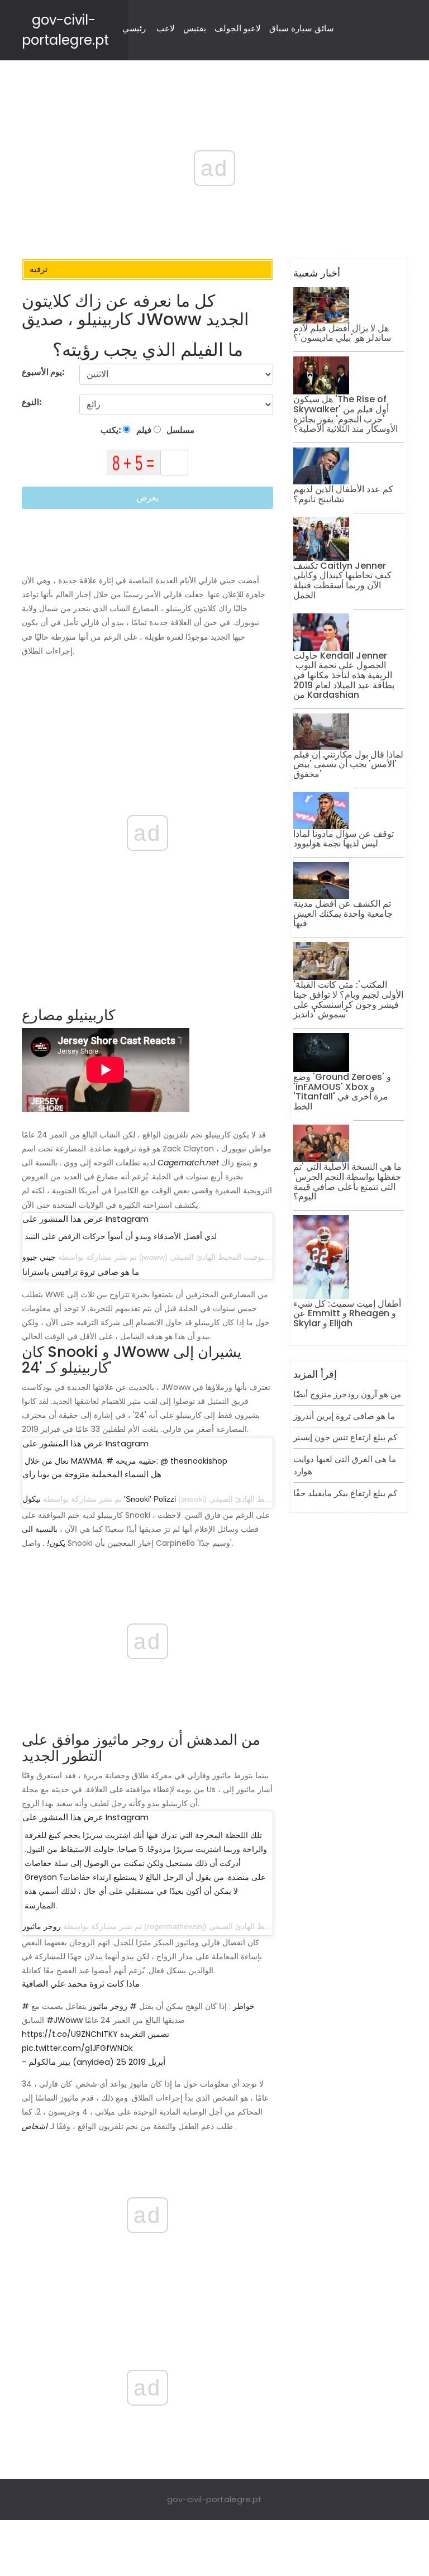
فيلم (143, 430)
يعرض (147, 497)
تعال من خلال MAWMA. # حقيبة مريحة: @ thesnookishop (126, 1461)
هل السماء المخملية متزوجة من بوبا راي (92, 1474)
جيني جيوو (39, 1257)
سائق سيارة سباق (302, 28)
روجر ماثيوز (42, 1926)
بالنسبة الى (40, 1529)
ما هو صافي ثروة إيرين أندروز (344, 1416)
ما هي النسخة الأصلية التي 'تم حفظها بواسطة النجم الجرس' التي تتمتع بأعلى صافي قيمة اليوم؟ (347, 1182)
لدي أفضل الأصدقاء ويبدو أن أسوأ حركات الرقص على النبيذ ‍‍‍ (122, 1236)
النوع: (33, 402)
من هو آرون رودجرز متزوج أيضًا (347, 1394)
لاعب (166, 28)
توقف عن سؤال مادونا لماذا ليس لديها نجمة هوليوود (344, 839)
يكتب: (112, 430)
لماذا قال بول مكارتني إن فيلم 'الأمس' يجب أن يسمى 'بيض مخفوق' (348, 764)
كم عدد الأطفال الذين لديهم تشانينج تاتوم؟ (343, 494)
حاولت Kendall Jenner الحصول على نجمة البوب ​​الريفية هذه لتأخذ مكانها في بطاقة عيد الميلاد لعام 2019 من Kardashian (344, 675)
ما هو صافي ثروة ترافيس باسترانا (81, 1272)
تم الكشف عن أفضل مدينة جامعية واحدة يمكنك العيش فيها (343, 913)
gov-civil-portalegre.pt (214, 2499)
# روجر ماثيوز (113, 2006)
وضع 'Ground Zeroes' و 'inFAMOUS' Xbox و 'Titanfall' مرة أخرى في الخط (342, 1092)
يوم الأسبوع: (43, 372)
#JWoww (65, 2020)
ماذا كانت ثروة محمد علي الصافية (81, 1984)
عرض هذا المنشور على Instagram (85, 1219)
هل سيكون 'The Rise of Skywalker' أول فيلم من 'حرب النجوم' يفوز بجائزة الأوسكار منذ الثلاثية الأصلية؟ (345, 414)
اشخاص (35, 2126)
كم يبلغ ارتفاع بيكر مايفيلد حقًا (345, 1493)
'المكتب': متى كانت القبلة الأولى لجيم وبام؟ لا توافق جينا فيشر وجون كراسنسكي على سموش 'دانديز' (348, 999)
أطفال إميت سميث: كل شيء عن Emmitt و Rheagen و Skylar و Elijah (347, 1313)
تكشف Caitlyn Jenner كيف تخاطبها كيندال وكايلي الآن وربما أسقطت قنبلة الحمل (342, 580)
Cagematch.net (188, 1163)
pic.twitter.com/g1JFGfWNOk (77, 2048)
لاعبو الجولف (238, 28)
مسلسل (180, 430)
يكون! (56, 1543)
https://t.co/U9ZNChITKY (70, 2034)
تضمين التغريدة (145, 2034)
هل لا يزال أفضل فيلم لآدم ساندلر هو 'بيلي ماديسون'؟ (342, 333)
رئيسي (134, 28)
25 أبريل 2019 (141, 2062)
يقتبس (195, 28)
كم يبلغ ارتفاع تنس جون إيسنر (345, 1437)
